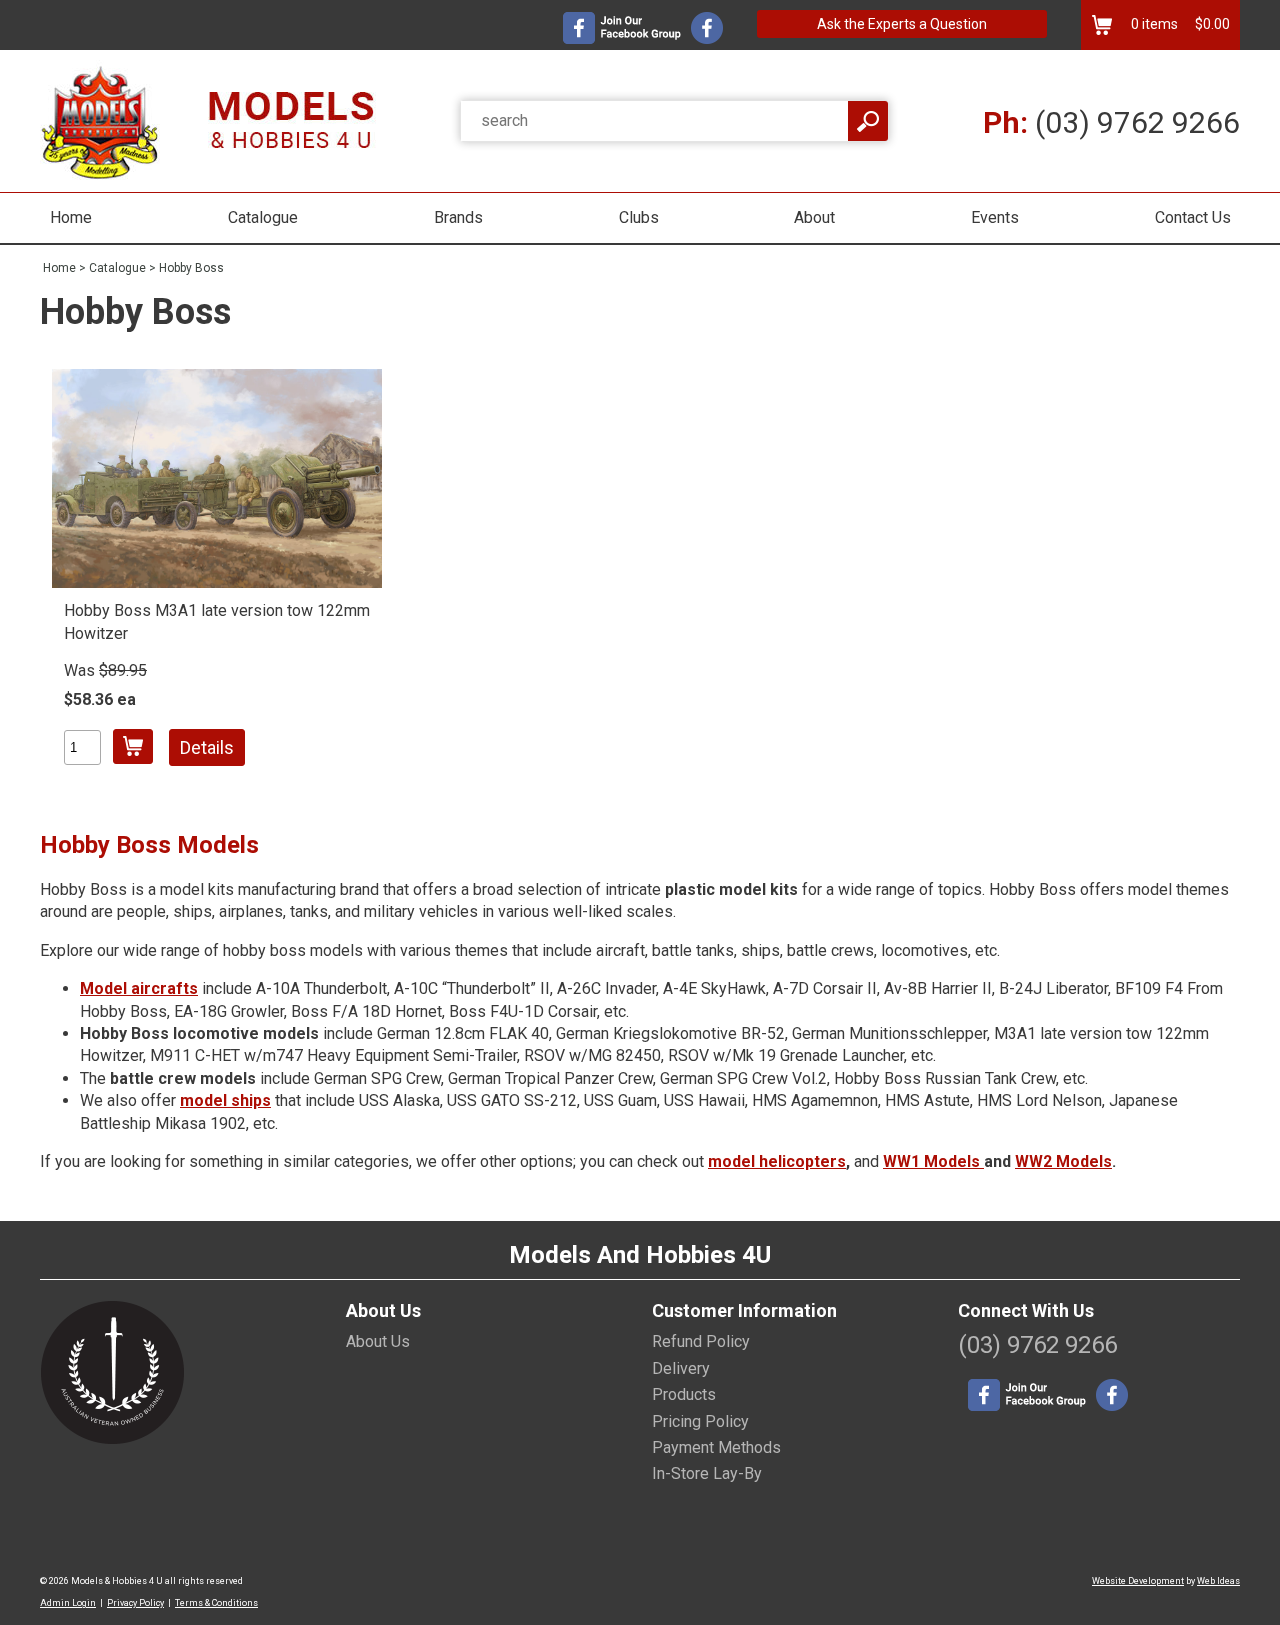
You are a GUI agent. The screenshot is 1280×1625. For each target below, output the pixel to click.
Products (684, 1394)
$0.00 (1211, 24)
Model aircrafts (139, 988)
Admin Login (68, 1603)
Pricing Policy (700, 1421)
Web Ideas (1218, 1581)
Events (995, 217)
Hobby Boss (191, 268)
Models (954, 1161)
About (814, 217)
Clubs (639, 217)
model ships (225, 1100)
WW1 (903, 1161)
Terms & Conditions (216, 1603)
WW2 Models (1063, 1161)
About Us (378, 1341)
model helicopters (777, 1161)
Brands (458, 217)
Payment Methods (716, 1447)
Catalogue (263, 217)
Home (71, 217)
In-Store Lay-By (707, 1473)
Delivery (681, 1368)
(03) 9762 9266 (1111, 122)
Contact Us (1193, 217)
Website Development (1138, 1581)
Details (207, 747)
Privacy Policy (135, 1603)
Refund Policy (701, 1341)
